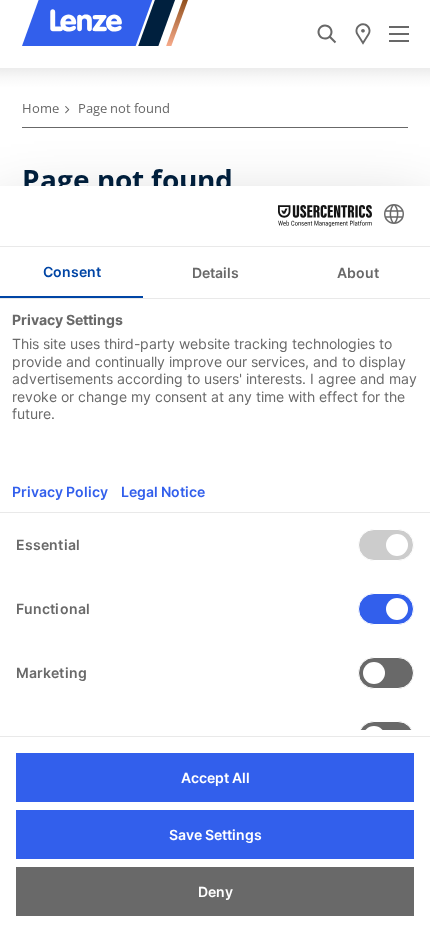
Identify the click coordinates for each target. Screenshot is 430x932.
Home (40, 108)
